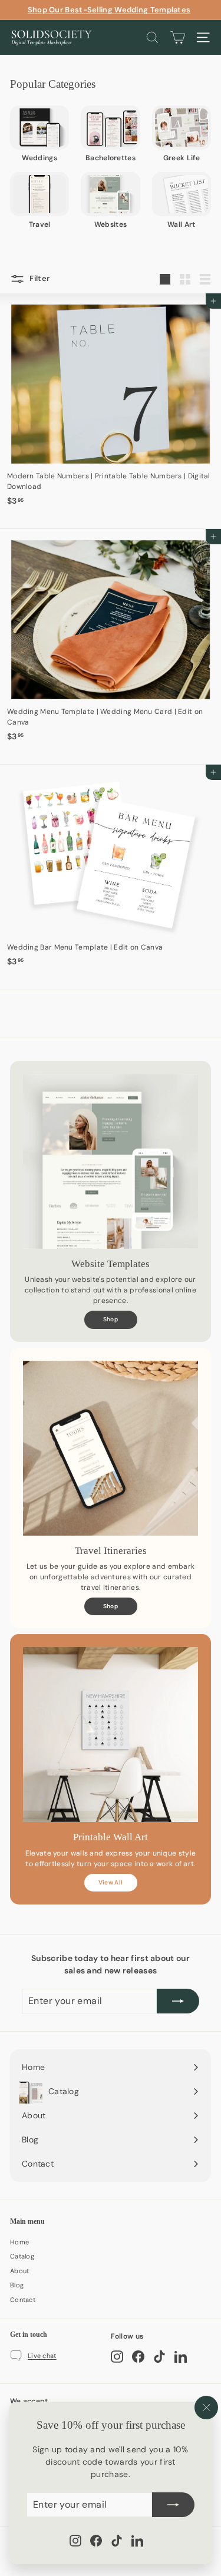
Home (19, 2242)
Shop (111, 1319)
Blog (17, 2285)
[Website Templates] (111, 1161)
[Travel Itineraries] (111, 1448)
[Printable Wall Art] (111, 1735)
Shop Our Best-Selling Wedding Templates (109, 10)
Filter (39, 279)
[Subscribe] (173, 2505)
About (20, 2271)
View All (111, 1882)
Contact (23, 2300)
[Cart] (178, 37)
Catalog (22, 2256)
